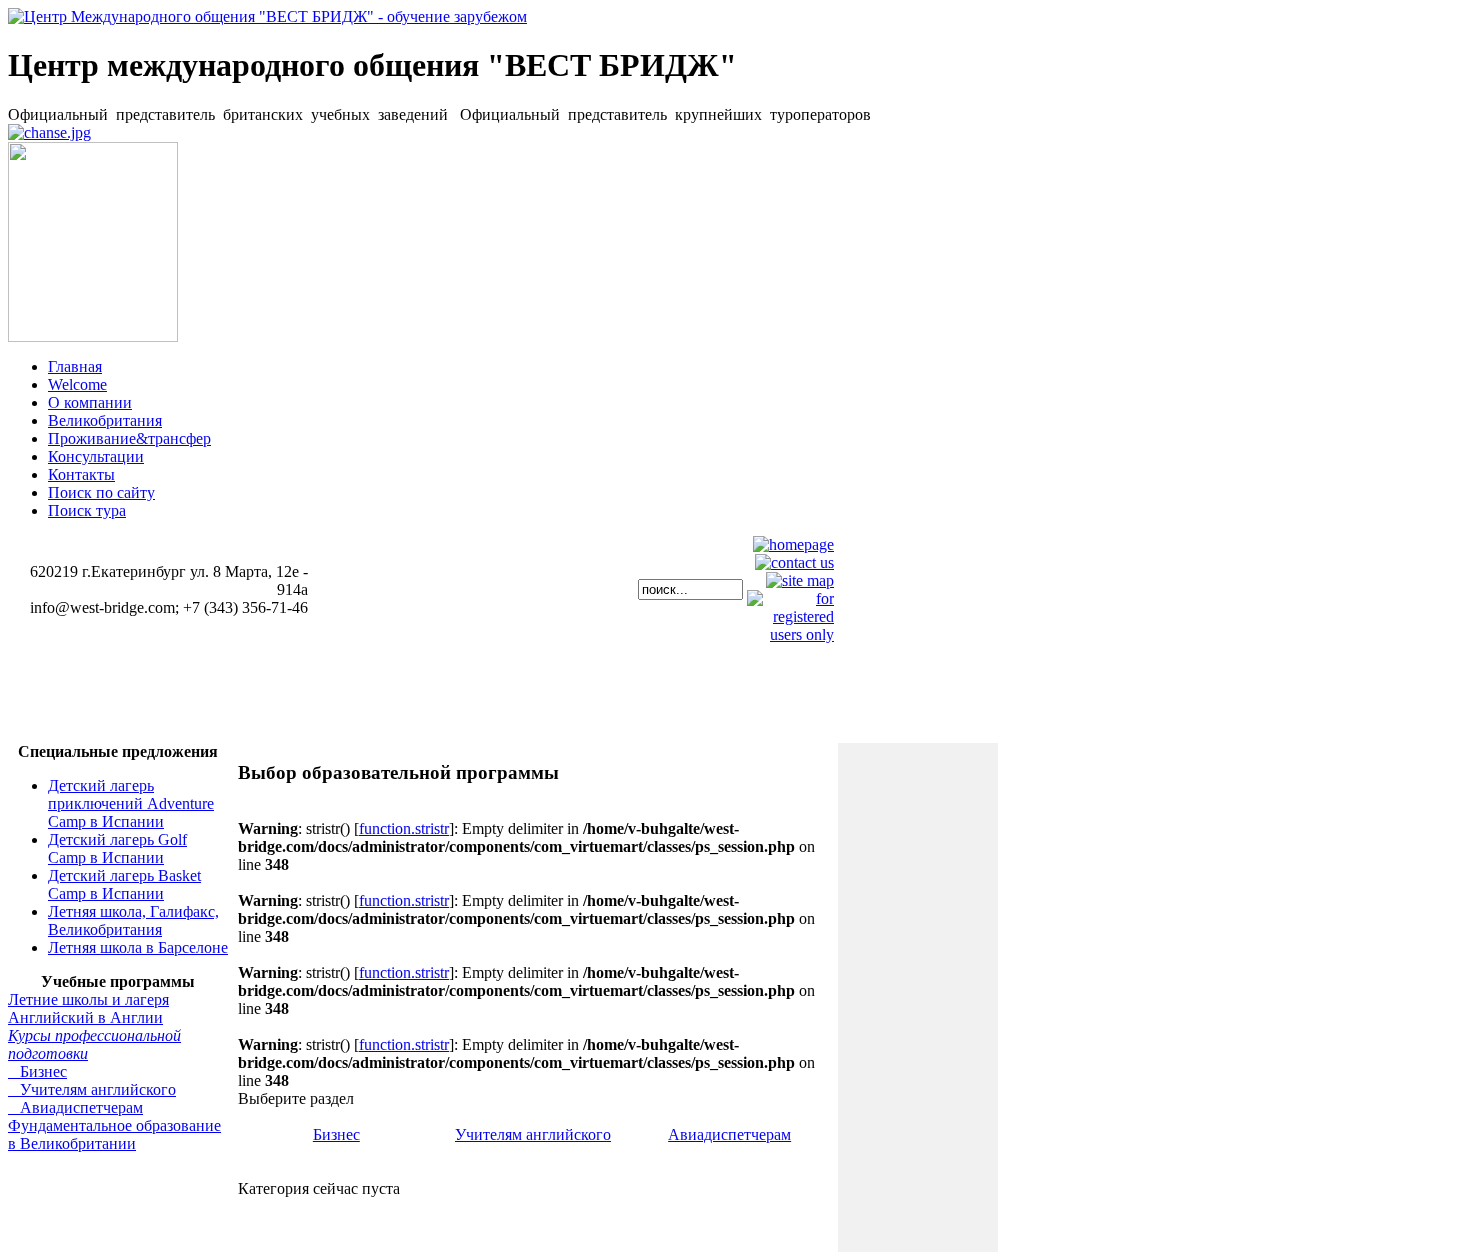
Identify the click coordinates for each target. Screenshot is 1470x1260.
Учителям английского (92, 1089)
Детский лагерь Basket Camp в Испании (124, 884)
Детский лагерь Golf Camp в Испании (117, 848)
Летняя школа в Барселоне (138, 947)
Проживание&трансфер (129, 438)
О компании (90, 402)
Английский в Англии (85, 1017)
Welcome (77, 384)
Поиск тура (87, 510)
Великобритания (105, 420)
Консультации (96, 456)
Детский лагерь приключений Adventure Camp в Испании (131, 803)
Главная (75, 366)
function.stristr (404, 828)
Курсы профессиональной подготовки (94, 1044)
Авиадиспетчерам (75, 1107)
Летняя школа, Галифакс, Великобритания (133, 920)
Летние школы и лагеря (88, 999)
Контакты (81, 474)
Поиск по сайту (101, 492)
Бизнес (37, 1071)
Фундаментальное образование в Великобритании (114, 1134)
